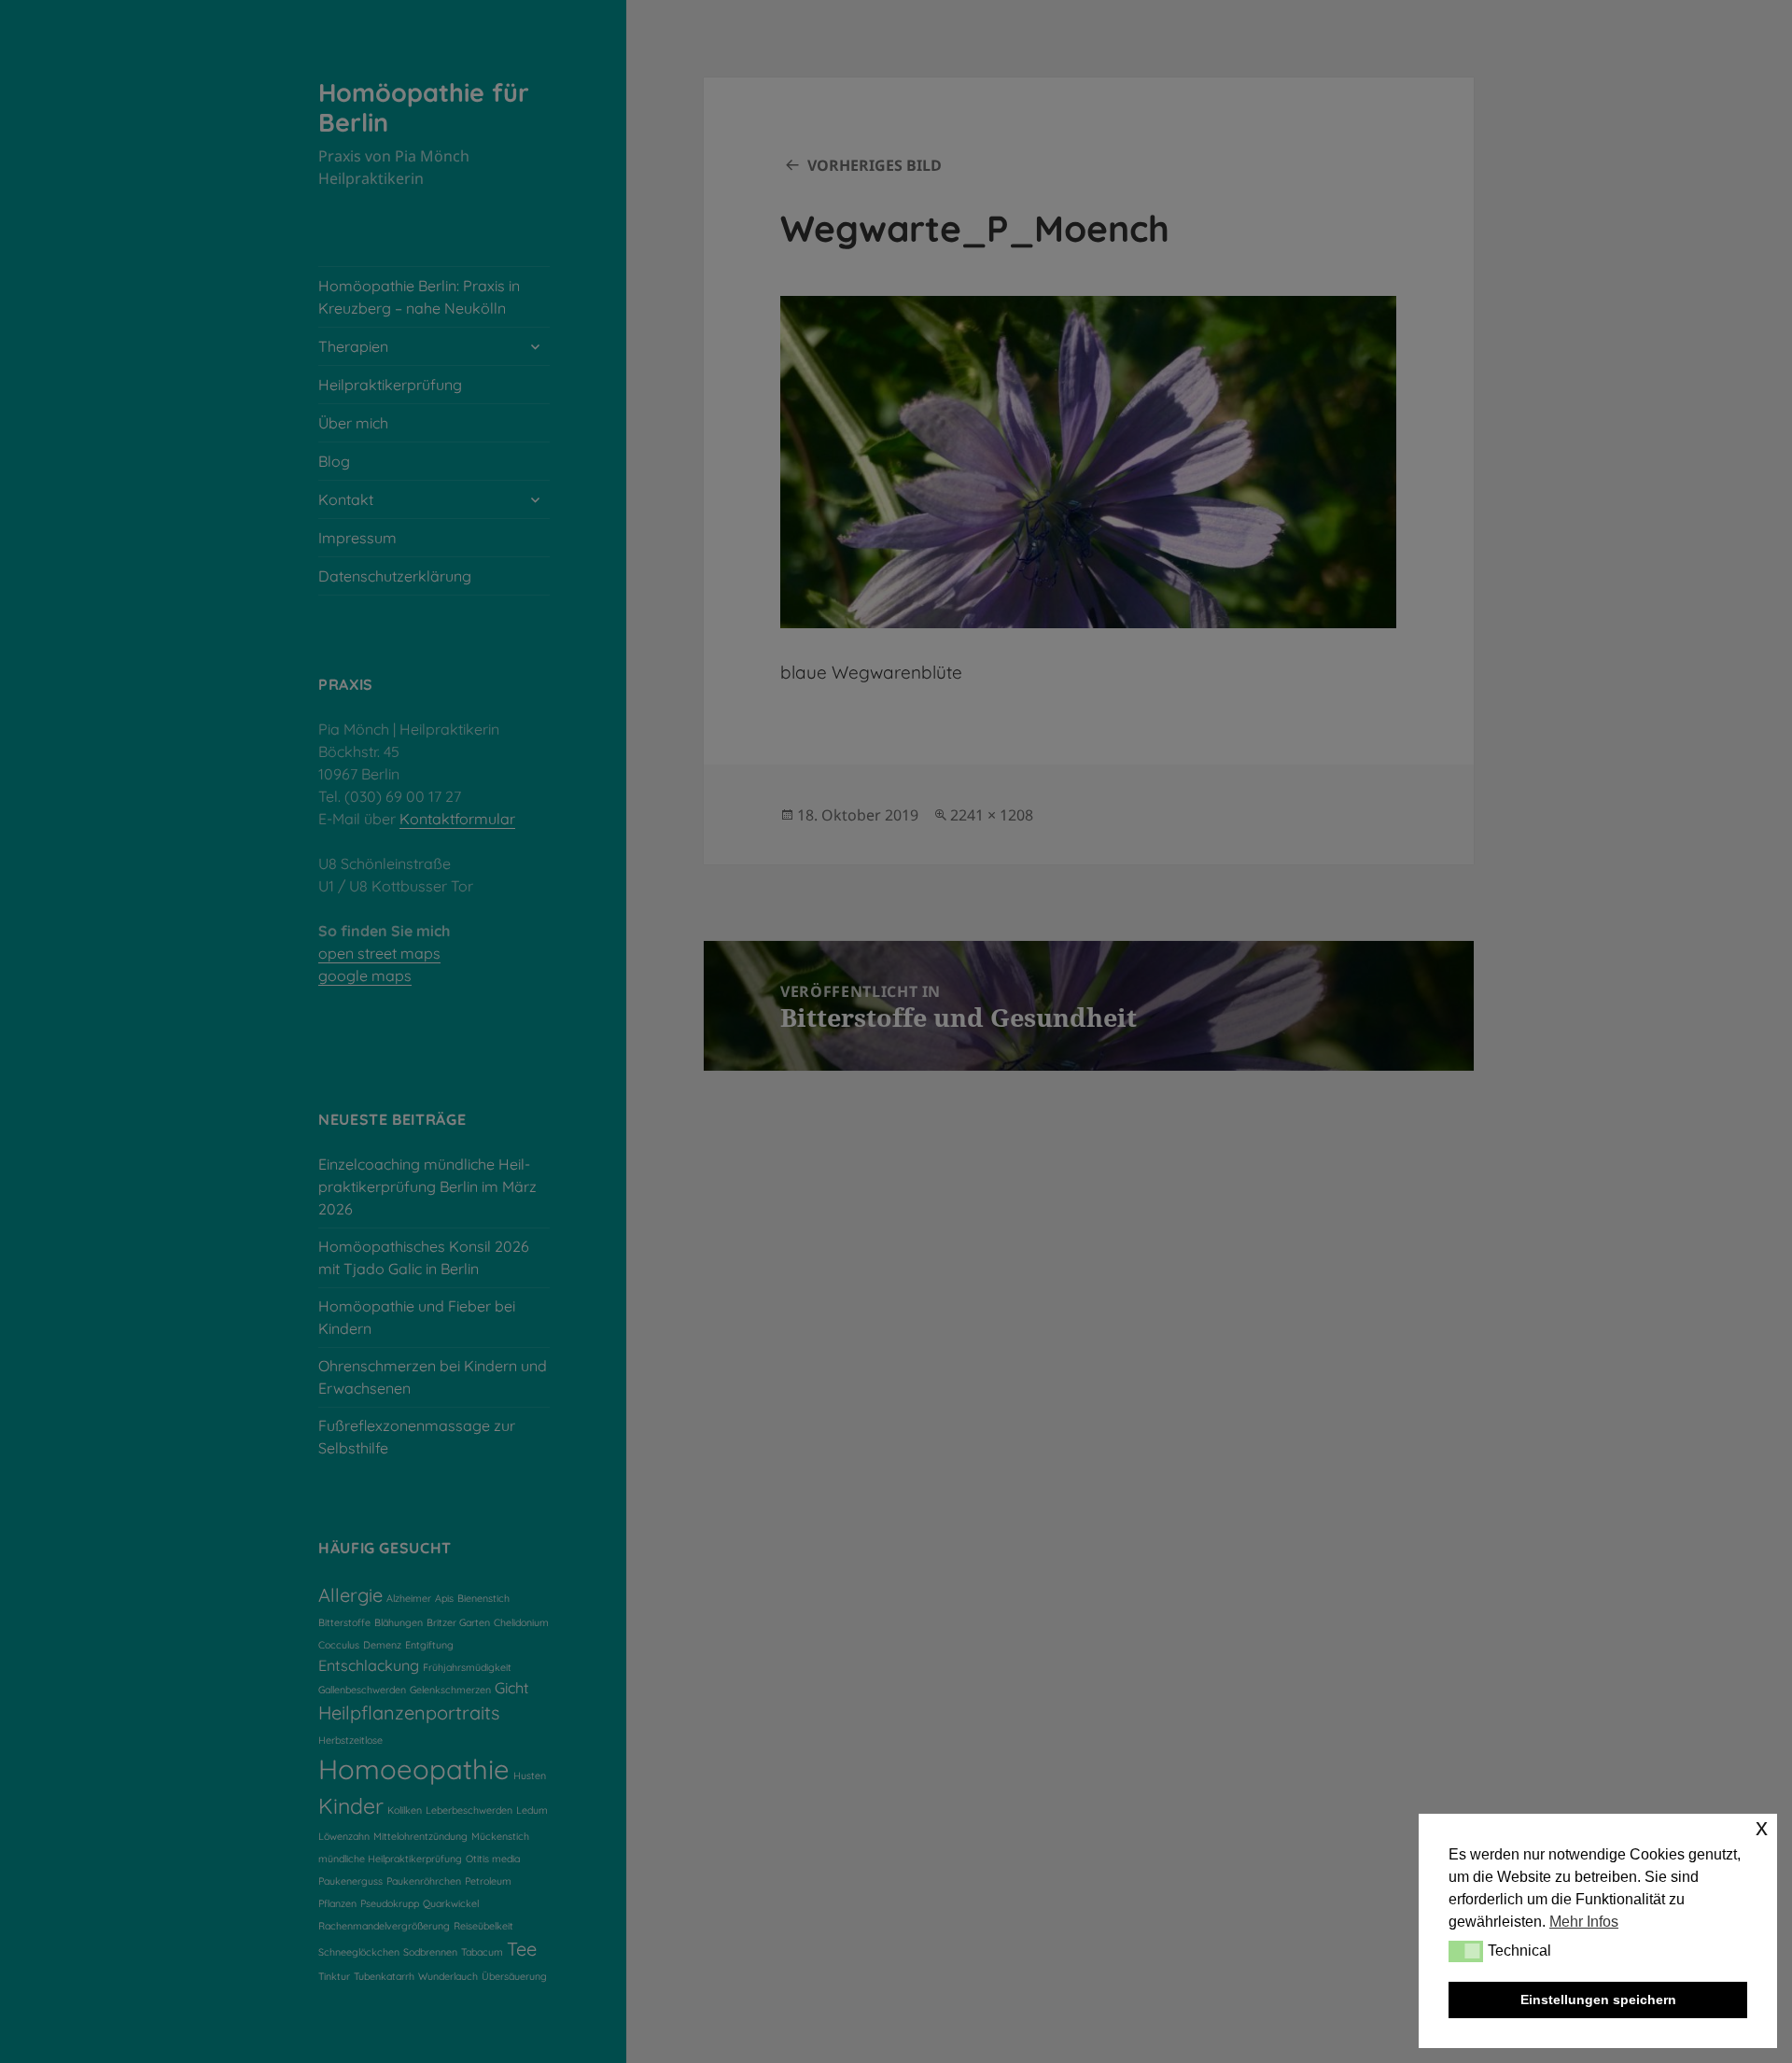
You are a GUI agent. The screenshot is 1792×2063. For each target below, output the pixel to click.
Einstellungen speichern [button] (1598, 2000)
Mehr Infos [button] (1584, 1922)
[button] (1466, 1951)
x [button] (1762, 1827)
